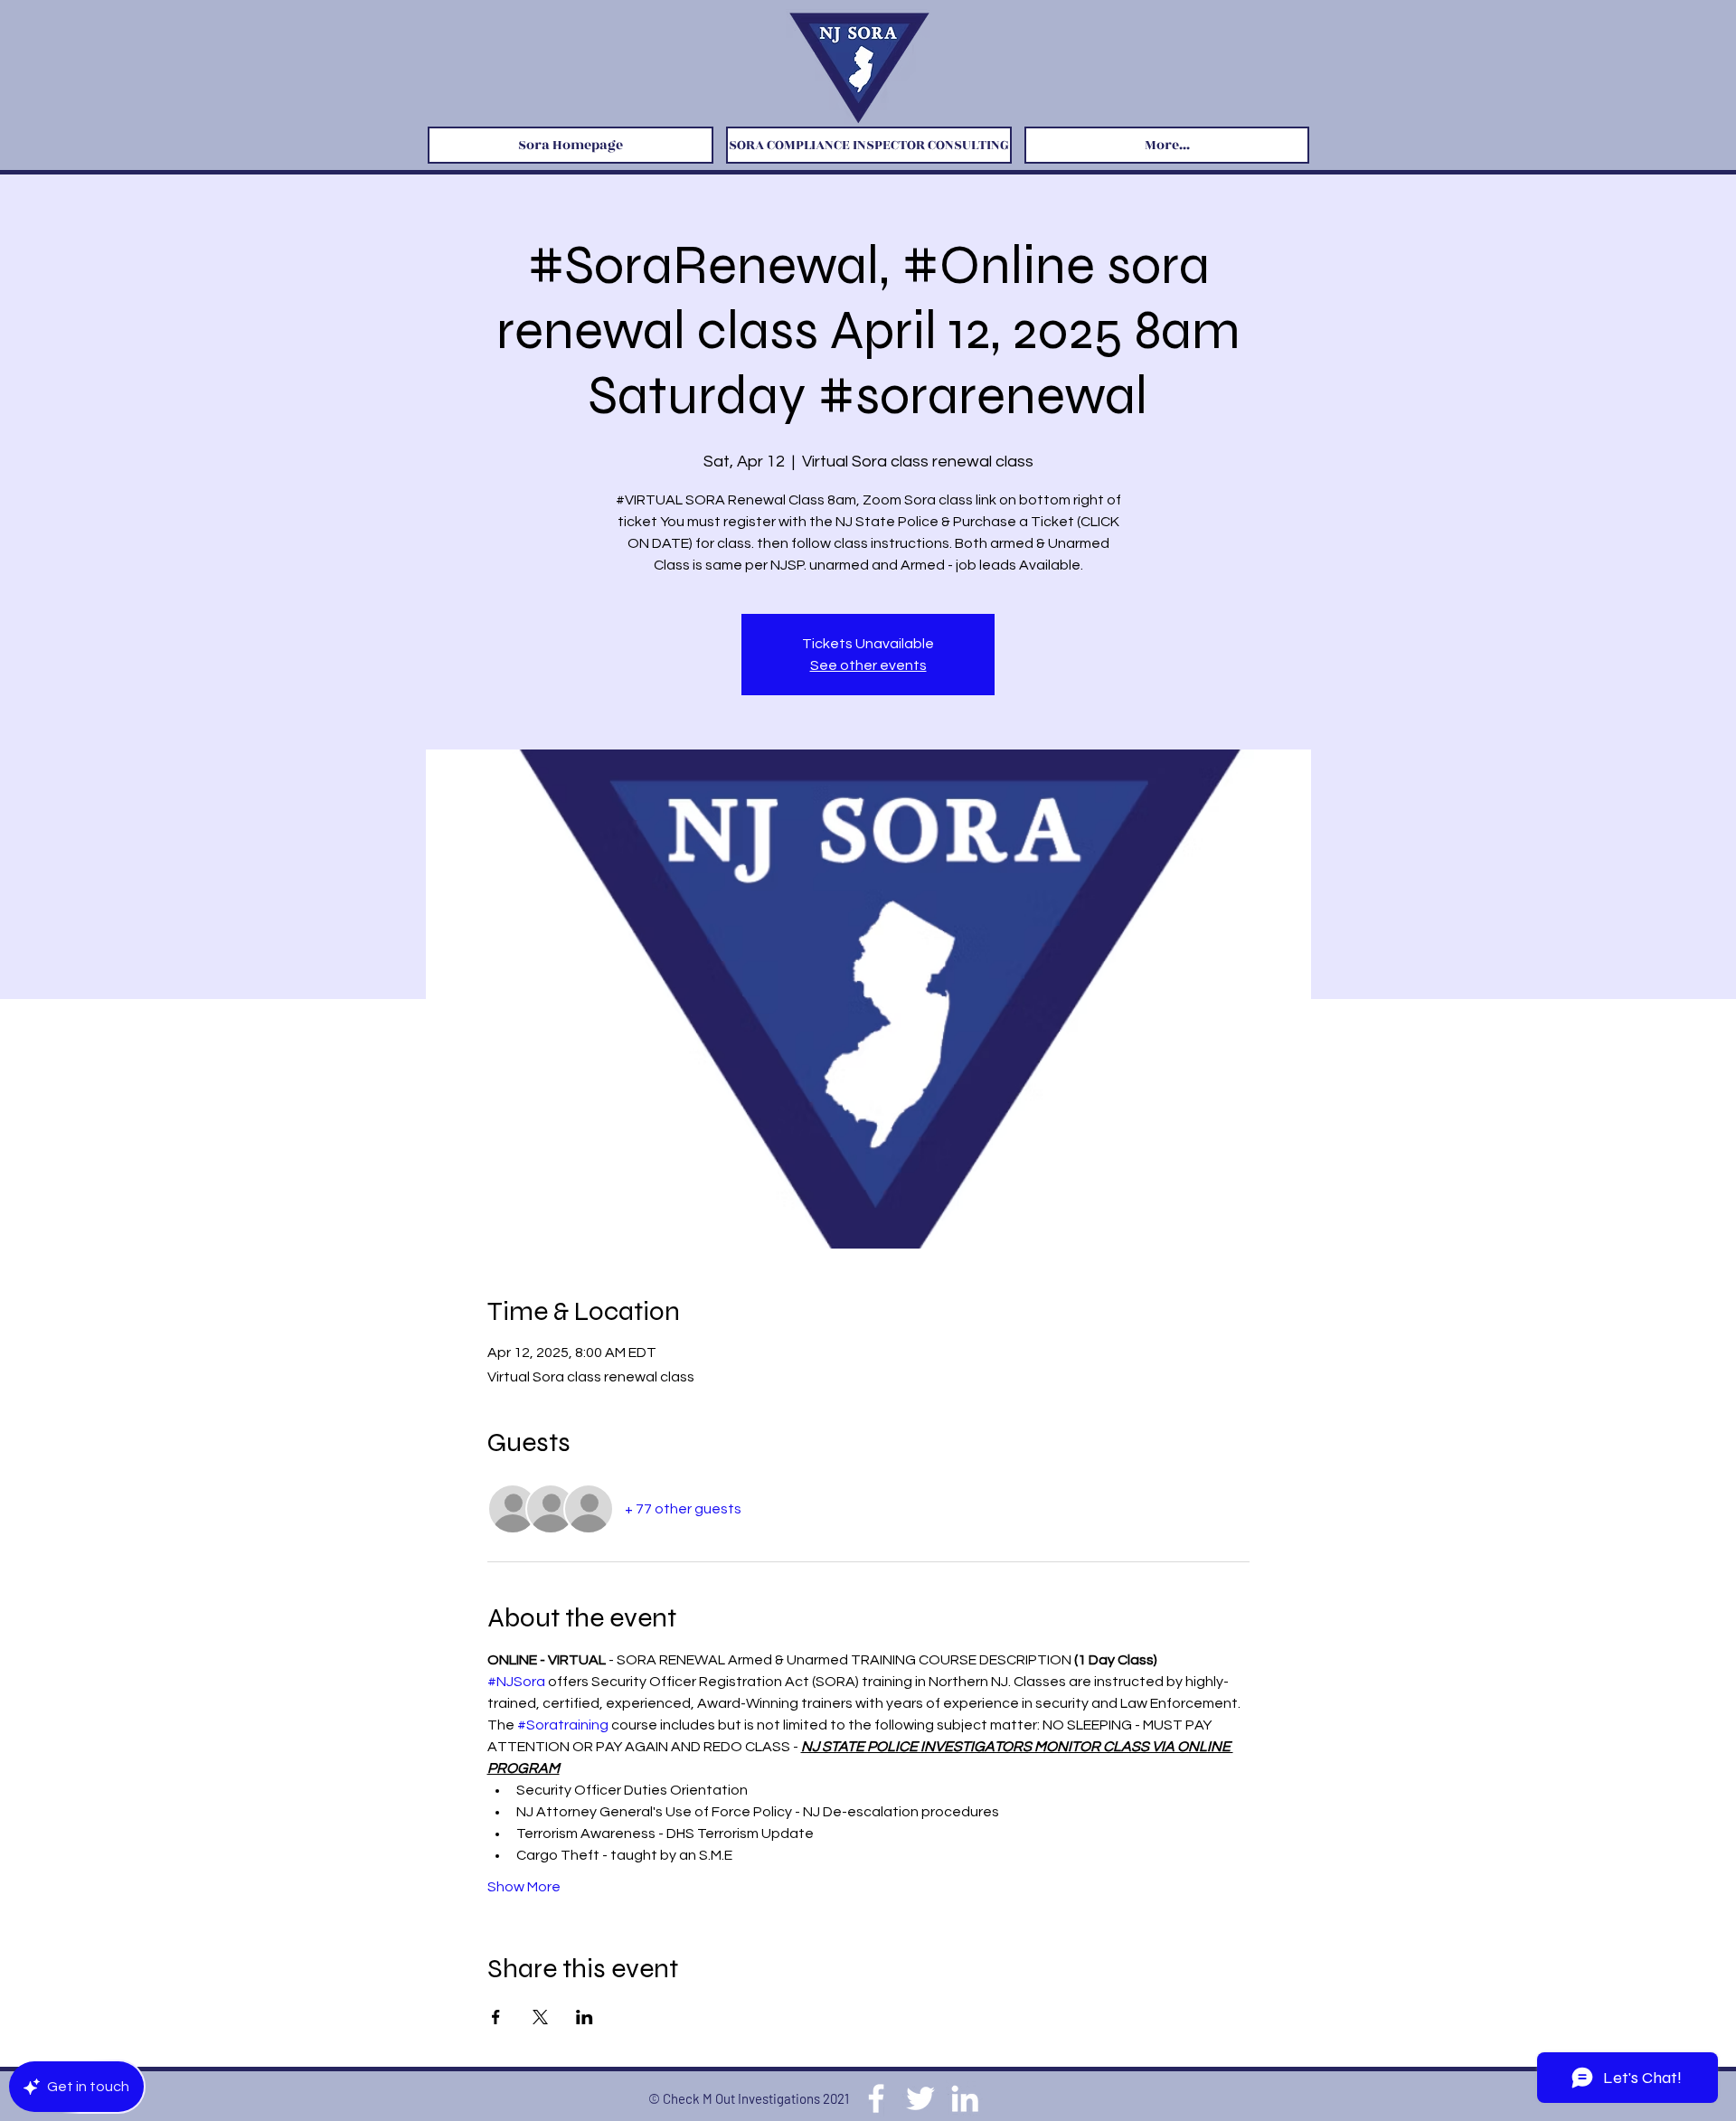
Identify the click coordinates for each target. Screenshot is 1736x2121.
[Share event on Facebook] (496, 2017)
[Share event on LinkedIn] (585, 2017)
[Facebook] (876, 2098)
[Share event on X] (540, 2017)
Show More (524, 1887)
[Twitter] (920, 2098)
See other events (868, 665)
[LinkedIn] (965, 2098)
